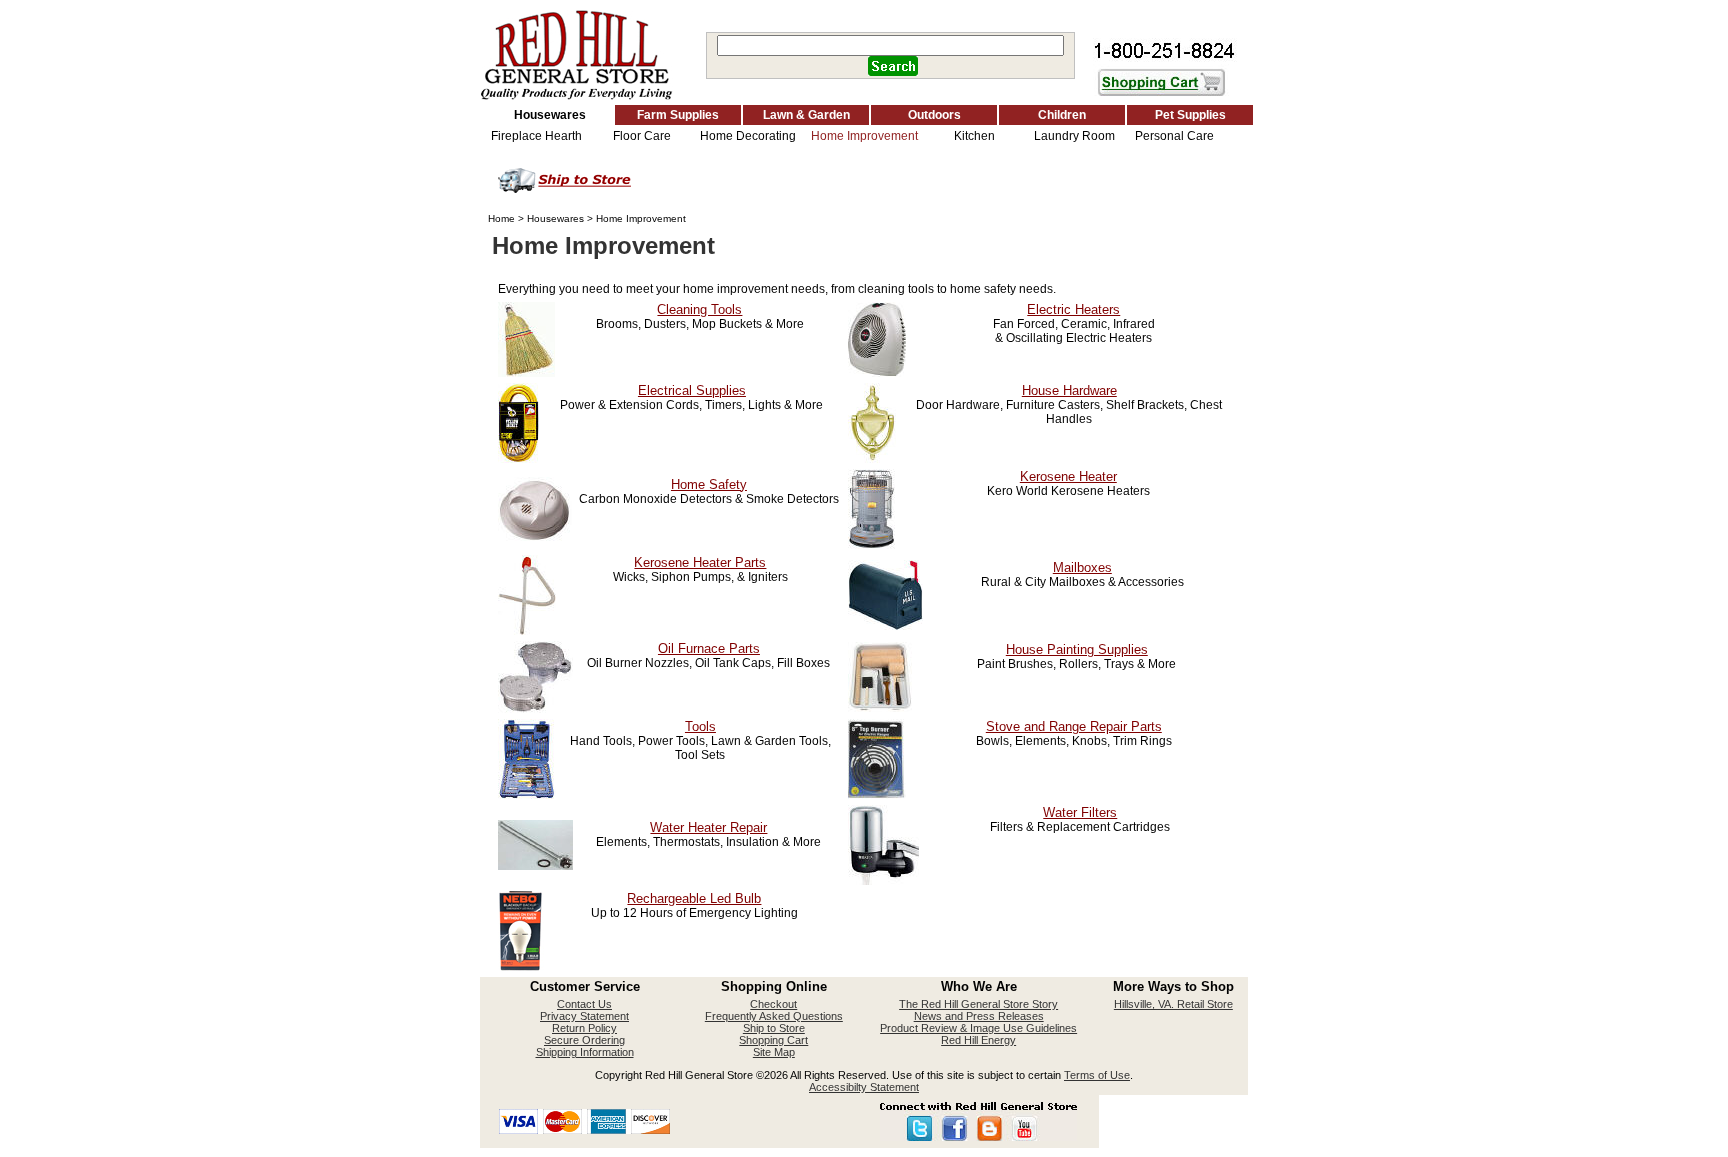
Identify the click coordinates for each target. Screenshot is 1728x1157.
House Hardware (1069, 390)
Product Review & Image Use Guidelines (978, 1028)
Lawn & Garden (806, 115)
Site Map (774, 1052)
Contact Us (584, 1004)
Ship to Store (774, 1028)
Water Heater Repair (708, 827)
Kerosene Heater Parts (700, 562)
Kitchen (974, 136)
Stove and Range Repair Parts (1074, 726)
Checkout (773, 1004)
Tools (700, 726)
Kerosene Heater (1068, 476)
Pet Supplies (1190, 115)
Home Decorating (748, 136)
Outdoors (934, 115)
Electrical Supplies (692, 390)
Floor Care (642, 136)
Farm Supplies (678, 115)
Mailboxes (1082, 567)
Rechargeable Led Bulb (694, 898)
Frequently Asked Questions (774, 1016)
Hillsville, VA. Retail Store (1173, 1004)
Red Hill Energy (978, 1040)
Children (1062, 115)
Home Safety (709, 484)
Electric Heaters (1073, 309)
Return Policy (584, 1028)
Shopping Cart (773, 1040)
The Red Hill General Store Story (978, 1004)
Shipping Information (585, 1052)
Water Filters (1080, 812)
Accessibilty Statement (864, 1087)
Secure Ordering (584, 1040)
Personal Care (1174, 136)
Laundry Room (1074, 136)
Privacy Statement (584, 1016)
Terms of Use (1097, 1075)
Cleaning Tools (699, 309)
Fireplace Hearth (536, 136)
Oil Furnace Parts (709, 648)
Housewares (550, 115)
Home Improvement (864, 136)
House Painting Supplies (1077, 649)
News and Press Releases (979, 1016)
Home (501, 218)
